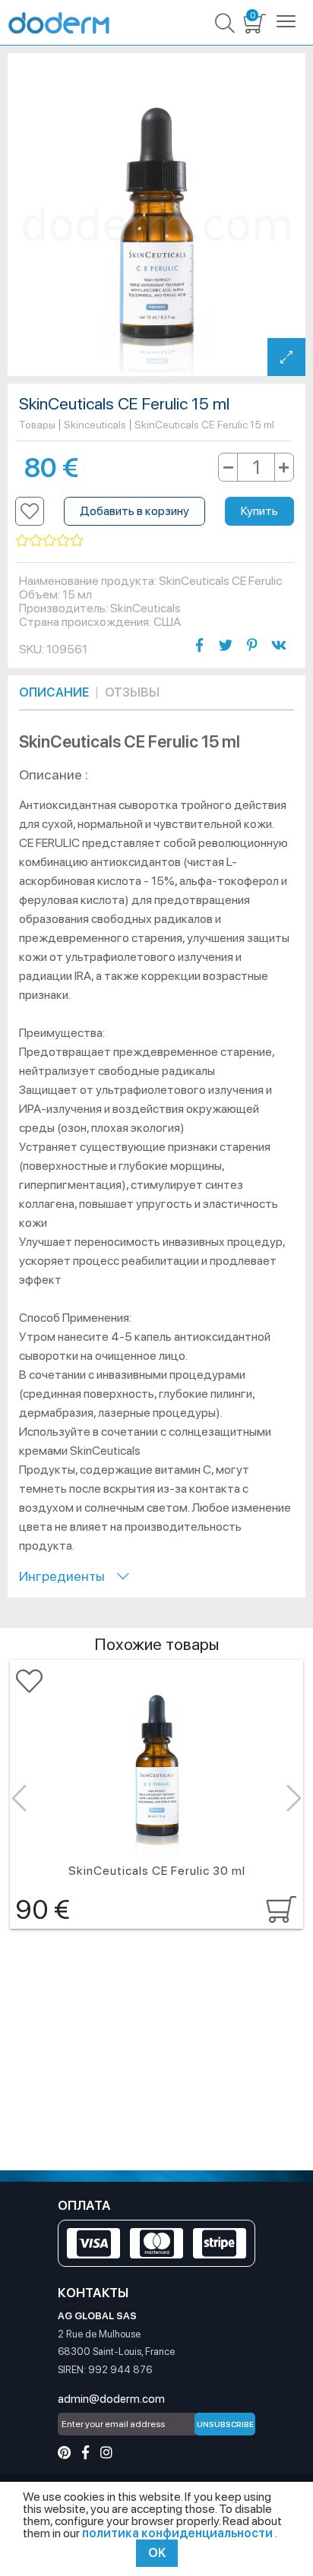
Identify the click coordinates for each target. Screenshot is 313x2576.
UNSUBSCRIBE (225, 2424)
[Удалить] (228, 467)
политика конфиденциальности (179, 2533)
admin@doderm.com (111, 2399)
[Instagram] (106, 2453)
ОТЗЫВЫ (132, 692)
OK (157, 2553)
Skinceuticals (95, 425)
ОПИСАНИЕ (54, 692)
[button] (30, 511)
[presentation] (19, 1798)
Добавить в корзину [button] (134, 511)
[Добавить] (284, 467)
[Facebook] (85, 2453)
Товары (37, 425)
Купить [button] (259, 511)
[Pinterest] (64, 2453)
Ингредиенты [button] (68, 1576)
